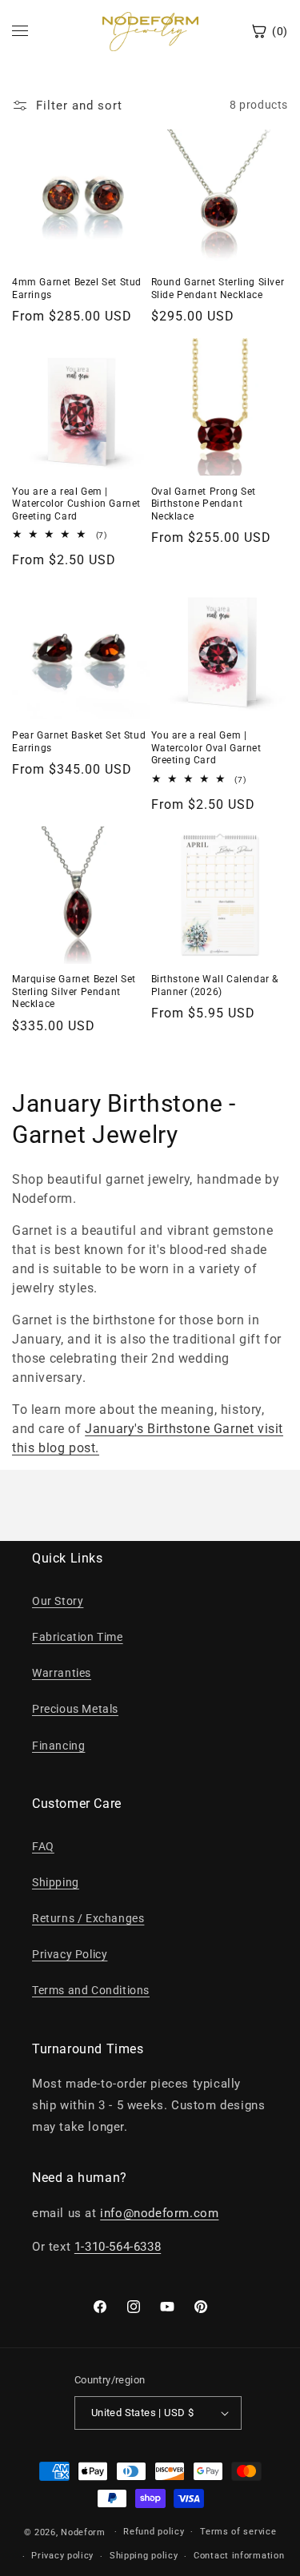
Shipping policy (144, 2556)
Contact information (239, 2556)
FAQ (43, 1846)
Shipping (56, 1882)
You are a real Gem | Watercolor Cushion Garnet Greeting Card (76, 504)
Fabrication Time (78, 1637)
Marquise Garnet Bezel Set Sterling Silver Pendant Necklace (74, 991)
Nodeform (83, 2532)
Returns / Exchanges (88, 1918)
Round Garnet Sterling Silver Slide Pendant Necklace (218, 289)
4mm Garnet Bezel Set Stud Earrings (77, 289)
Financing (58, 1746)
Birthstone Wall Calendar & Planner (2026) (215, 985)
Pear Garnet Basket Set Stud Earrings (79, 742)
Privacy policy (62, 2556)
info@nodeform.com (159, 2213)
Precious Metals (75, 1709)
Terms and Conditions (91, 1990)
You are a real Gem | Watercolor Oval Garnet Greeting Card (206, 748)
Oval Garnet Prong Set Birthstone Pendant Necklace (204, 504)
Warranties (62, 1673)
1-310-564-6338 (118, 2247)
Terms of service (238, 2532)
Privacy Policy (70, 1954)
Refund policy (154, 2532)
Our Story (58, 1601)
